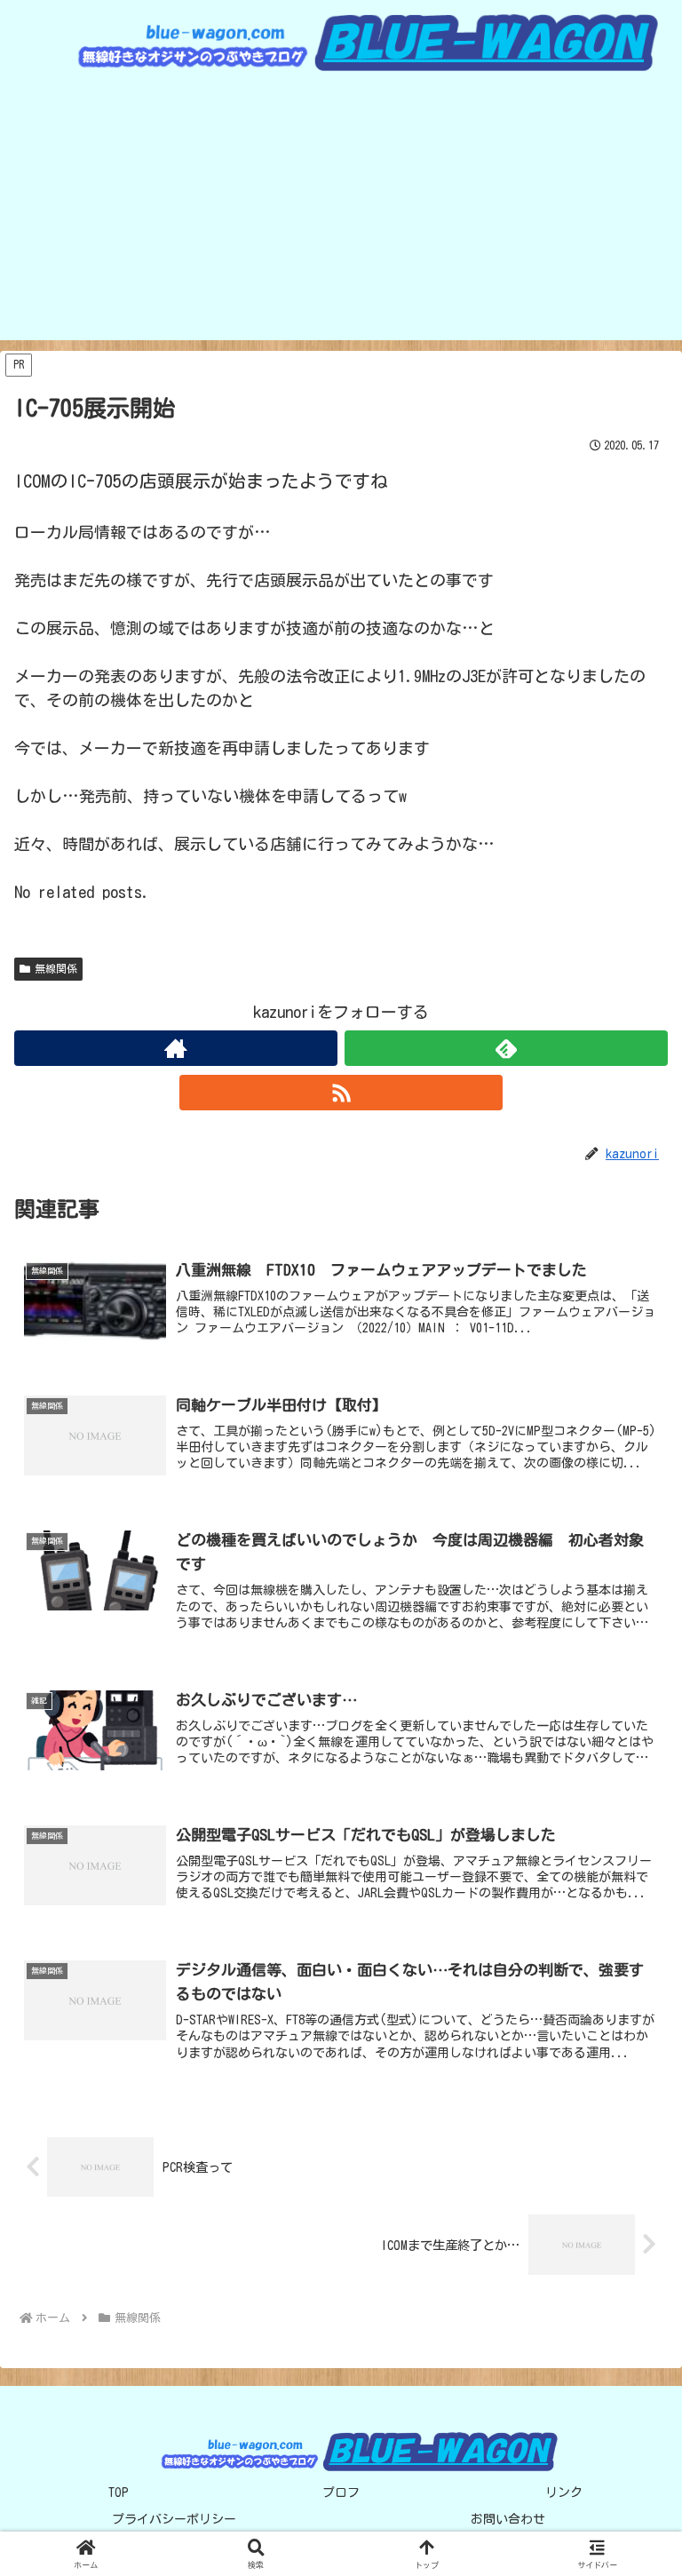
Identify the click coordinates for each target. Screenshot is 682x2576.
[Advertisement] (341, 216)
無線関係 (56, 968)
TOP (119, 2493)
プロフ (341, 2493)
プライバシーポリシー (174, 2519)
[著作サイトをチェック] (176, 1048)
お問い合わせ (508, 2519)
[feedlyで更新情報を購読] (506, 1048)
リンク (564, 2493)
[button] (630, 2316)
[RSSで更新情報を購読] (341, 1093)
